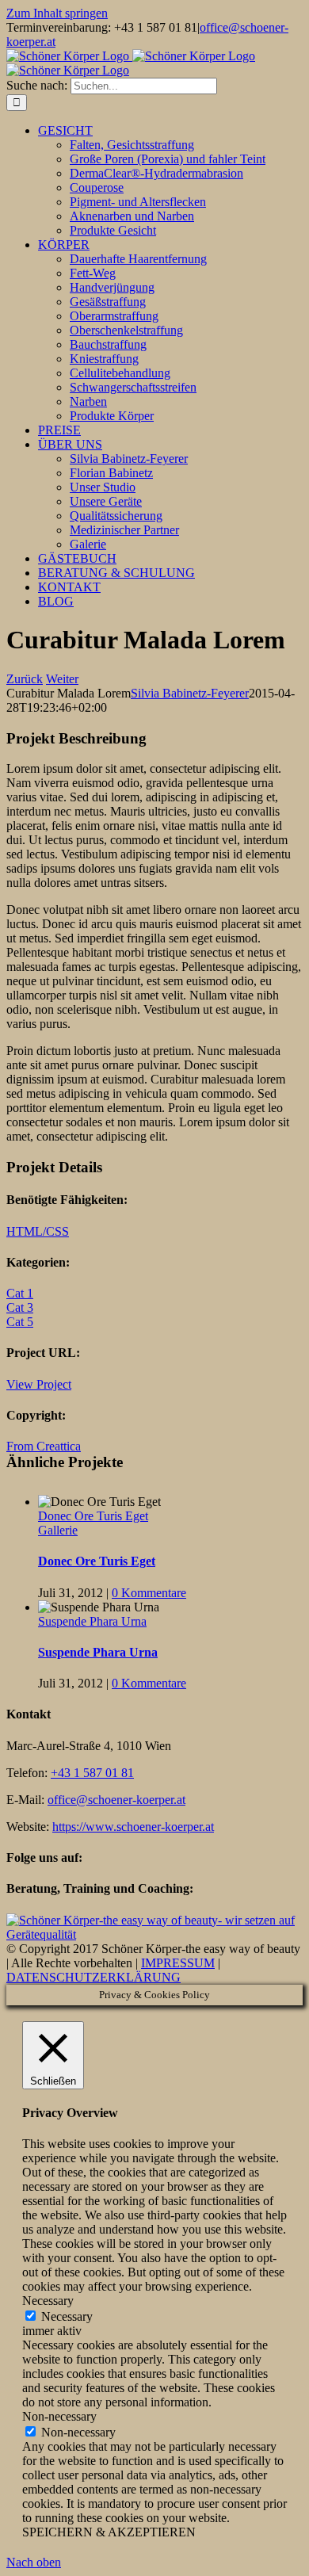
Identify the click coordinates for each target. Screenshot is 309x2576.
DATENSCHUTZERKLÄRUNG (93, 1977)
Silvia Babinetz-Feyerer (190, 693)
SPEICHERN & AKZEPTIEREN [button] (109, 2532)
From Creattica (44, 1446)
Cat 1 (20, 1293)
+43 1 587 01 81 (92, 1773)
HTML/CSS (38, 1231)
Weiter (62, 679)
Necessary (67, 2316)
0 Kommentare (149, 1593)
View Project (39, 1384)
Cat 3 (20, 1307)
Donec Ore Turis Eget (93, 1516)
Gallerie (58, 1530)
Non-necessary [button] (59, 2416)
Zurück (25, 679)
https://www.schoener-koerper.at (133, 1827)
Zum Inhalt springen (57, 13)
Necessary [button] (48, 2301)
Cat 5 (20, 1322)
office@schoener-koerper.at (116, 1800)
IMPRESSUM (178, 1963)
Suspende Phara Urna (92, 1621)
